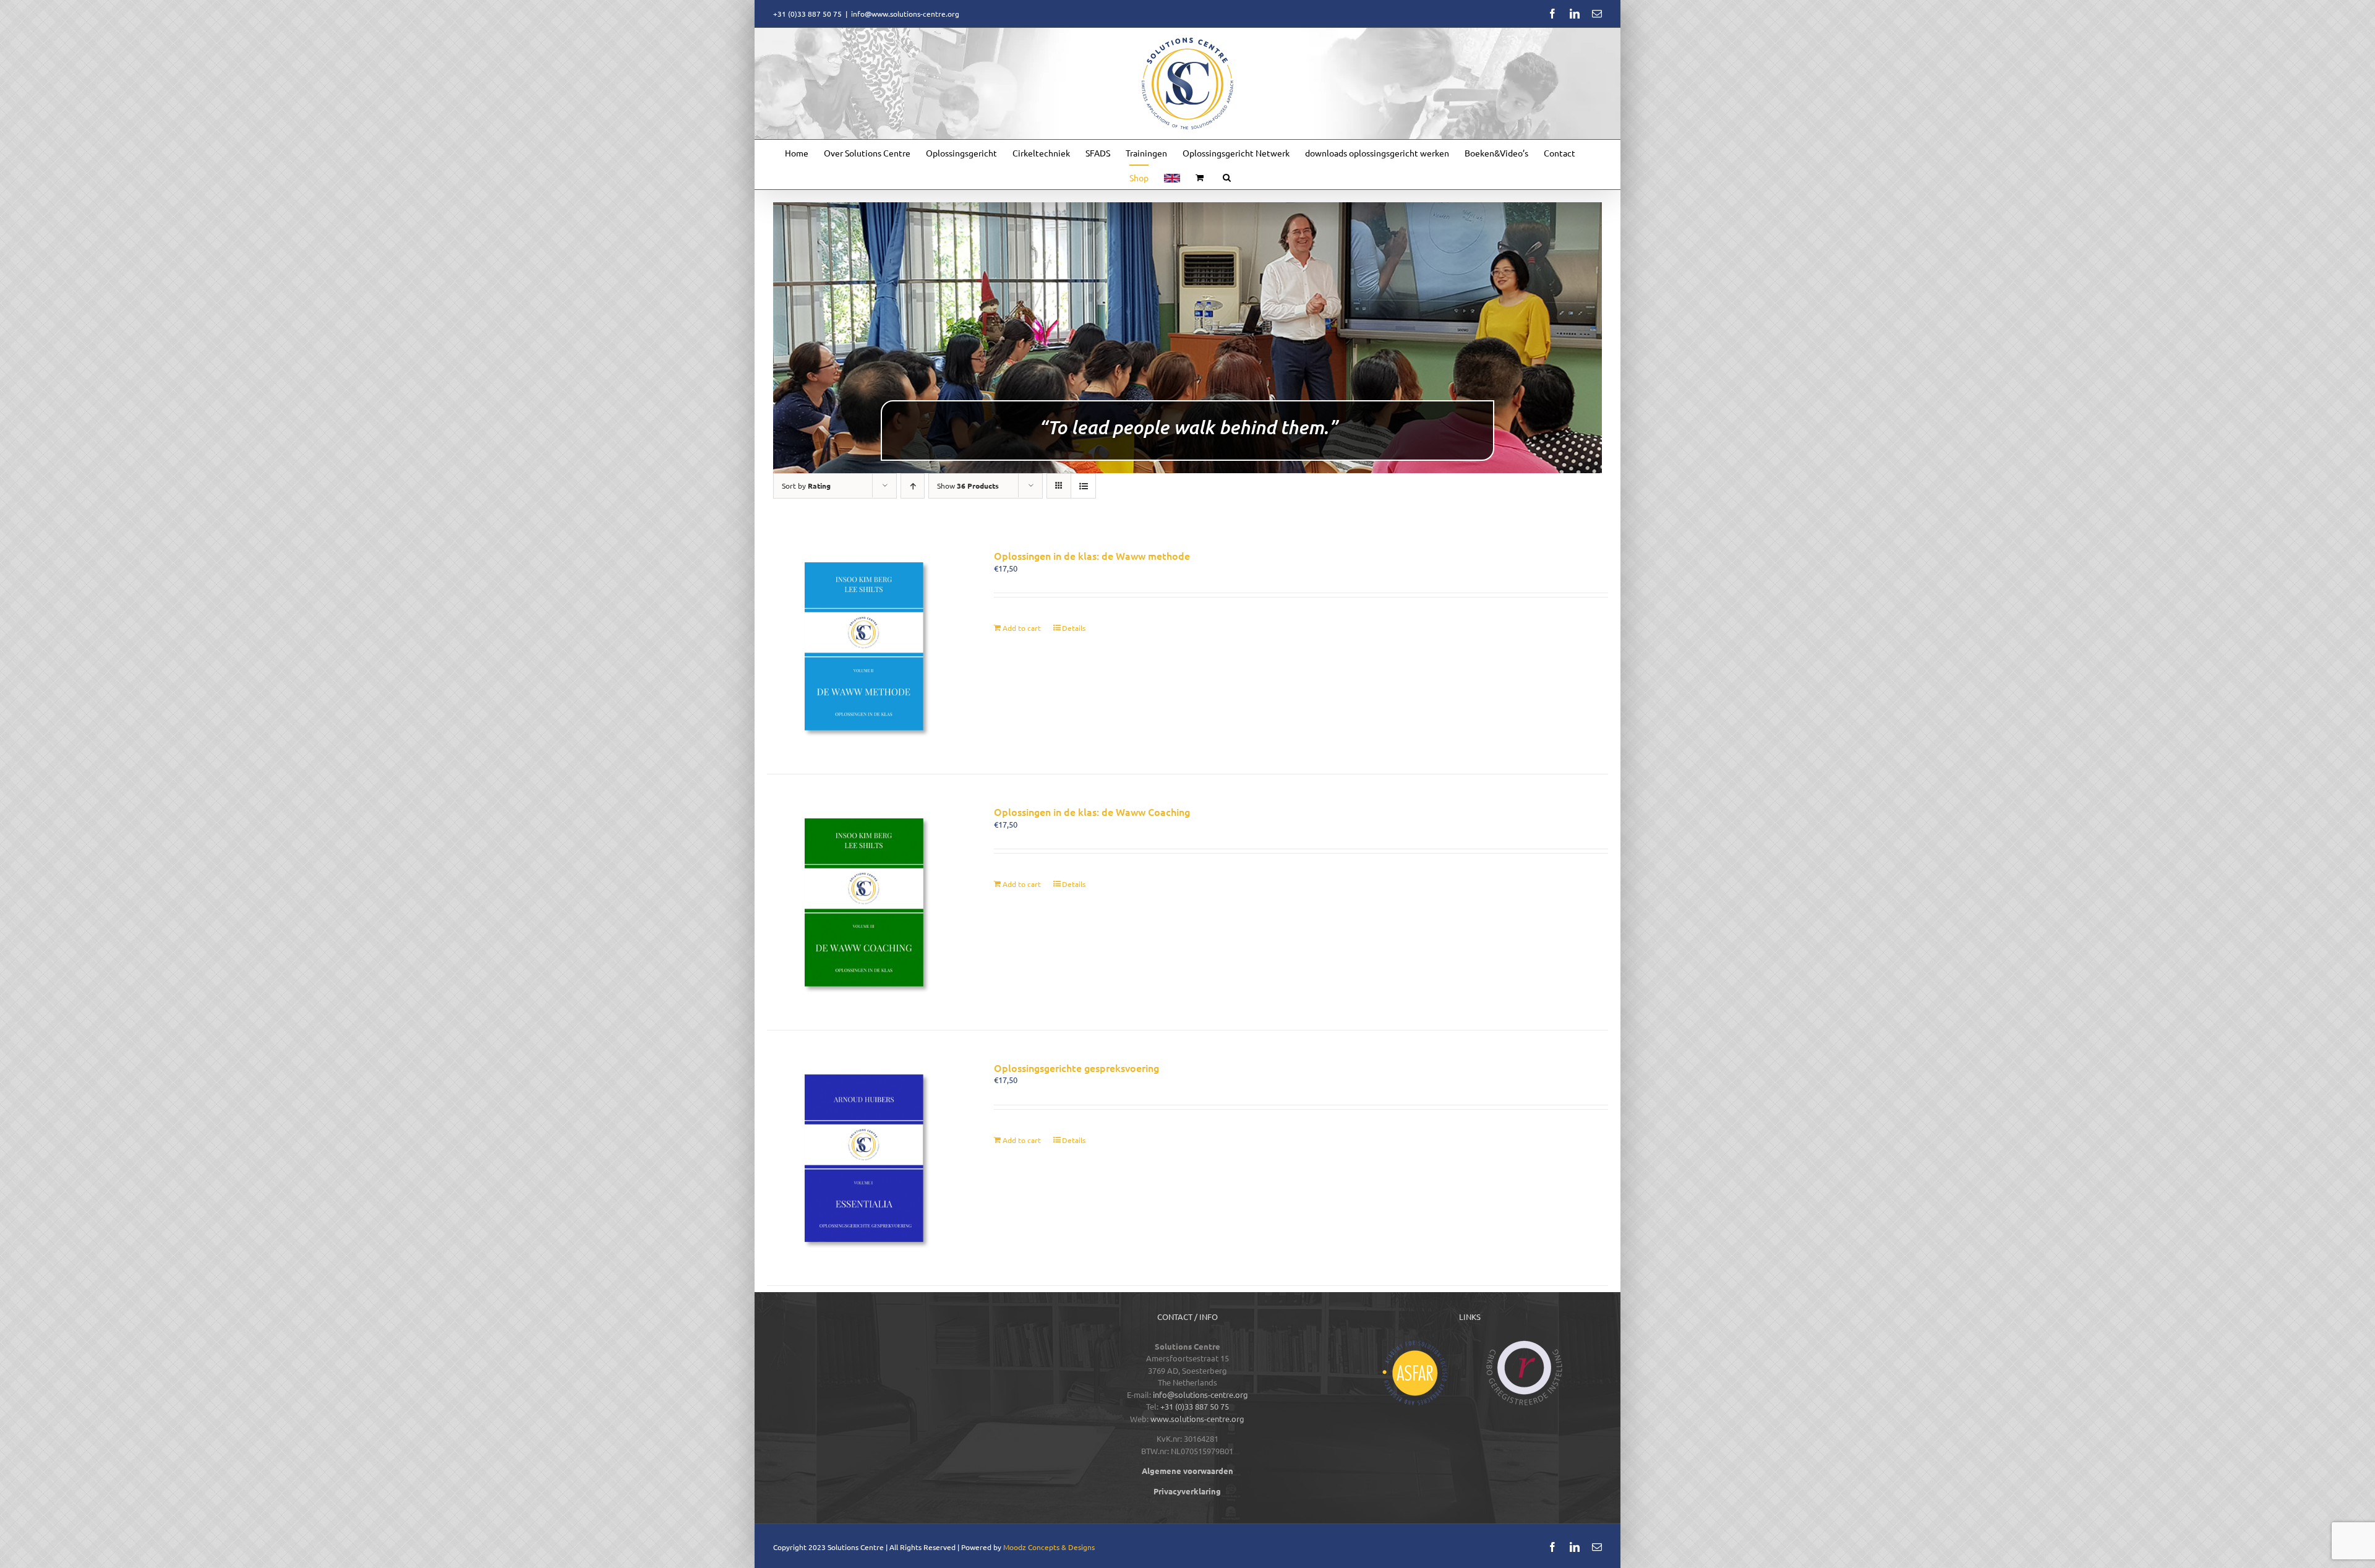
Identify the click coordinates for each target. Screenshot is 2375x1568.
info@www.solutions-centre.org (905, 14)
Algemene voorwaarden (1187, 1471)
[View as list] (1083, 486)
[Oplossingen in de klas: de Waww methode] (864, 646)
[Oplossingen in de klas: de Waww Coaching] (864, 902)
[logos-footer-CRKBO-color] (1525, 1344)
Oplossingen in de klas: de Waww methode (1092, 555)
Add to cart (1022, 628)
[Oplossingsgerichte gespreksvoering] (864, 1158)
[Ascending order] (913, 486)
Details (1074, 628)
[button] (1227, 177)
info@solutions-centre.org (1200, 1394)
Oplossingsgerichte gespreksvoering (1076, 1068)
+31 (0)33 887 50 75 (1195, 1406)
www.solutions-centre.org (1197, 1419)
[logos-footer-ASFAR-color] (1415, 1344)
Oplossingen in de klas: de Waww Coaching (1092, 812)
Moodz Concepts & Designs (1049, 1547)
